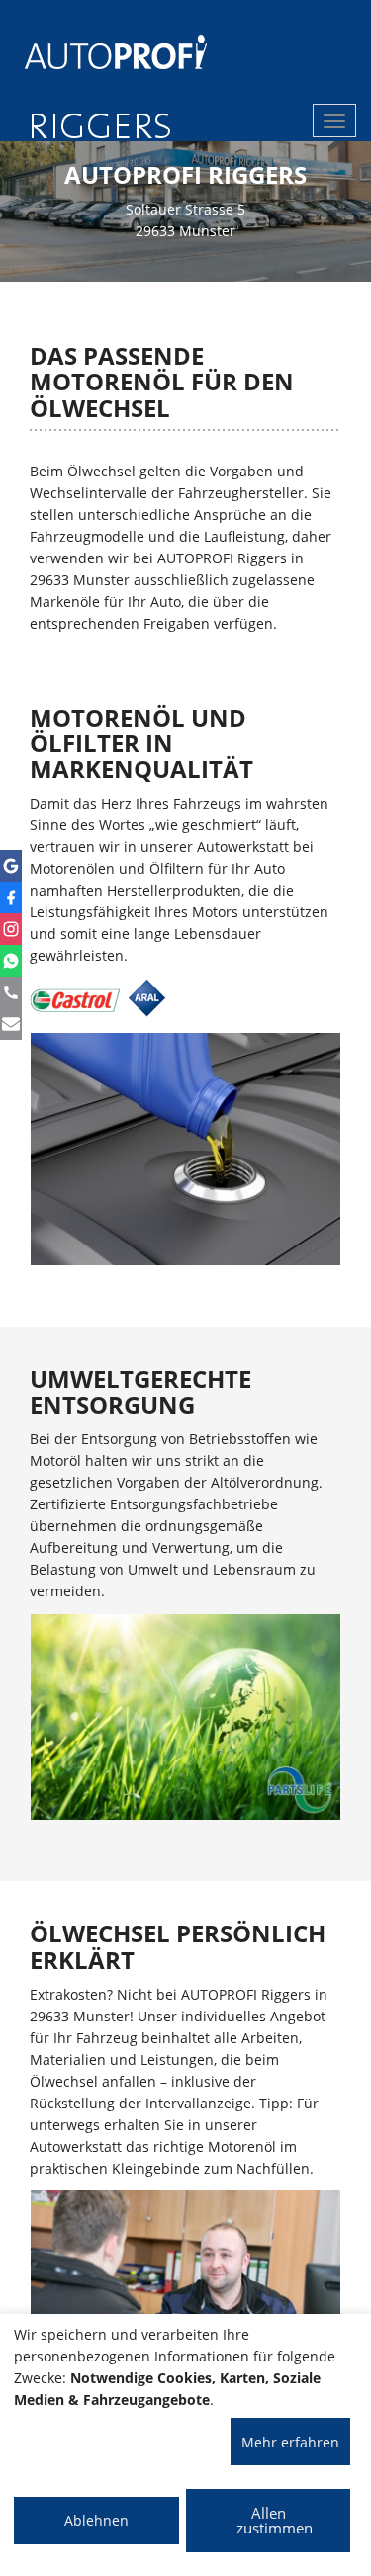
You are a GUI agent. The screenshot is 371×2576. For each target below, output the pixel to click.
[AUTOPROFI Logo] (103, 52)
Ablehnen (96, 2520)
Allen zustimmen (275, 2520)
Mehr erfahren (290, 2442)
